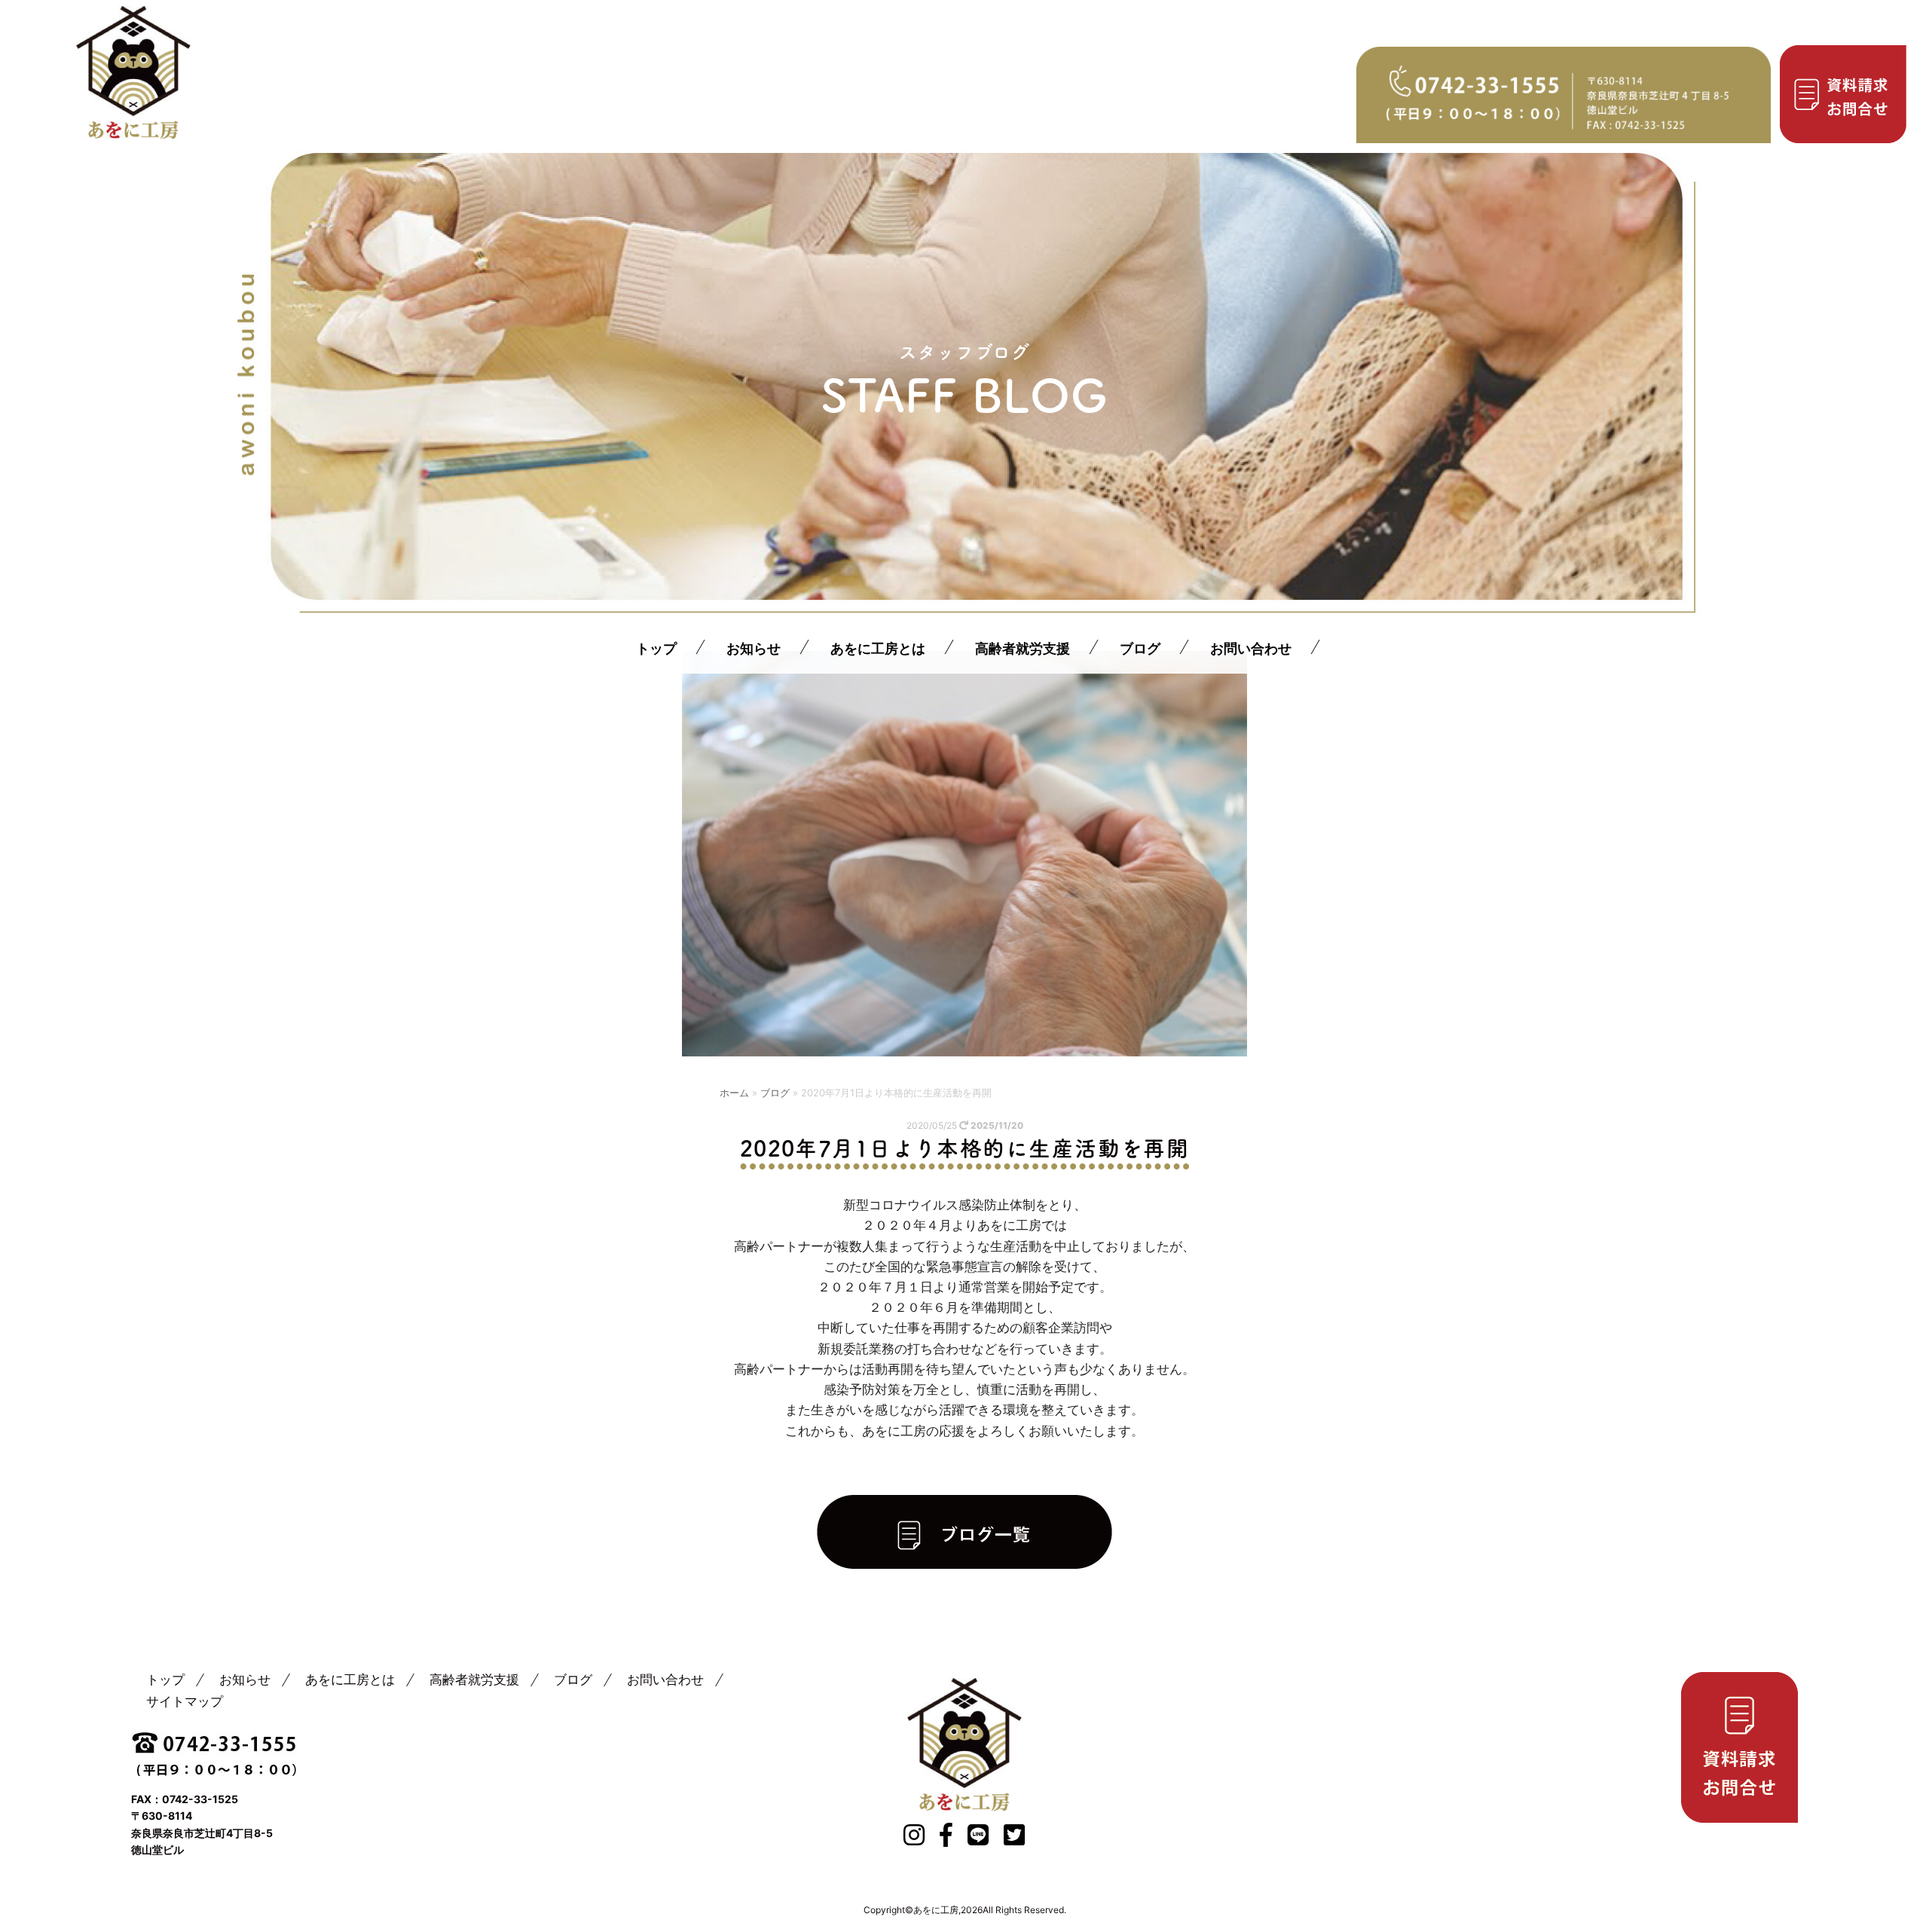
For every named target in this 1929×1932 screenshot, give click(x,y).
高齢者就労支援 (1022, 648)
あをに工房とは (877, 648)
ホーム (734, 1093)
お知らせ (753, 648)
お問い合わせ (1250, 648)
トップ (656, 648)
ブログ (1139, 648)
